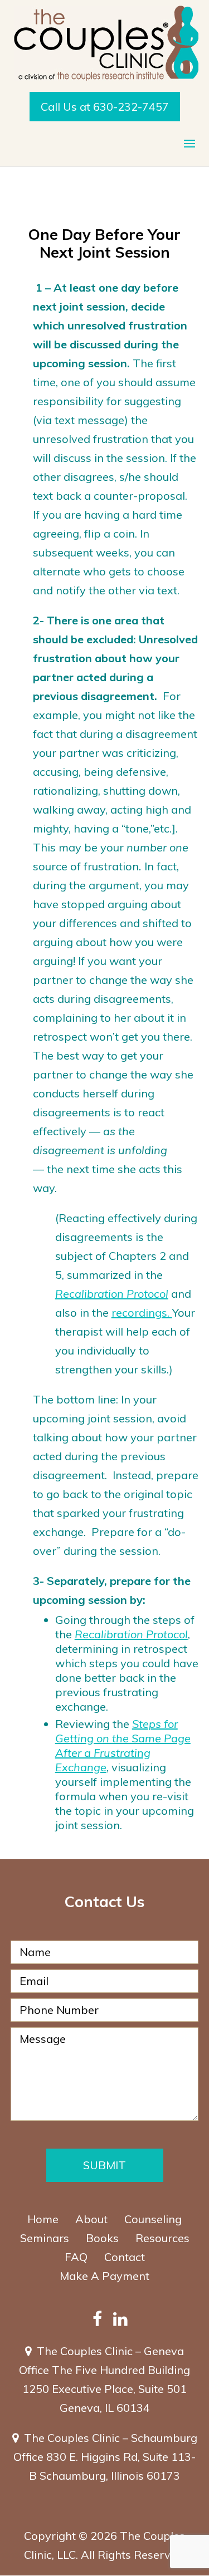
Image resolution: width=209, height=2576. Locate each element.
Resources (162, 2238)
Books (102, 2238)
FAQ (76, 2257)
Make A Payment (104, 2276)
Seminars (45, 2238)
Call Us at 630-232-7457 (105, 107)
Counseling (153, 2219)
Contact (125, 2257)
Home (43, 2219)
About (91, 2219)
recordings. (142, 1312)
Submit (104, 2165)
